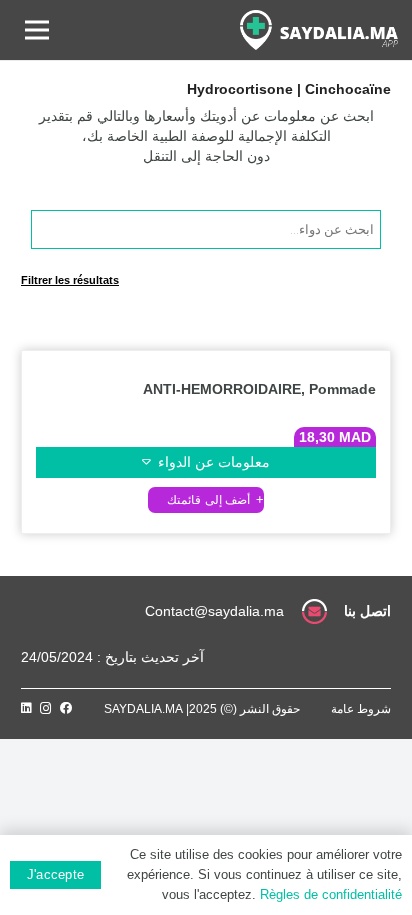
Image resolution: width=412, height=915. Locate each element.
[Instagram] (46, 708)
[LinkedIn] (26, 708)
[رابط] (319, 30)
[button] (206, 499)
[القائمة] (37, 30)
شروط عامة (361, 709)
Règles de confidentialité (331, 894)
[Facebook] (66, 708)
